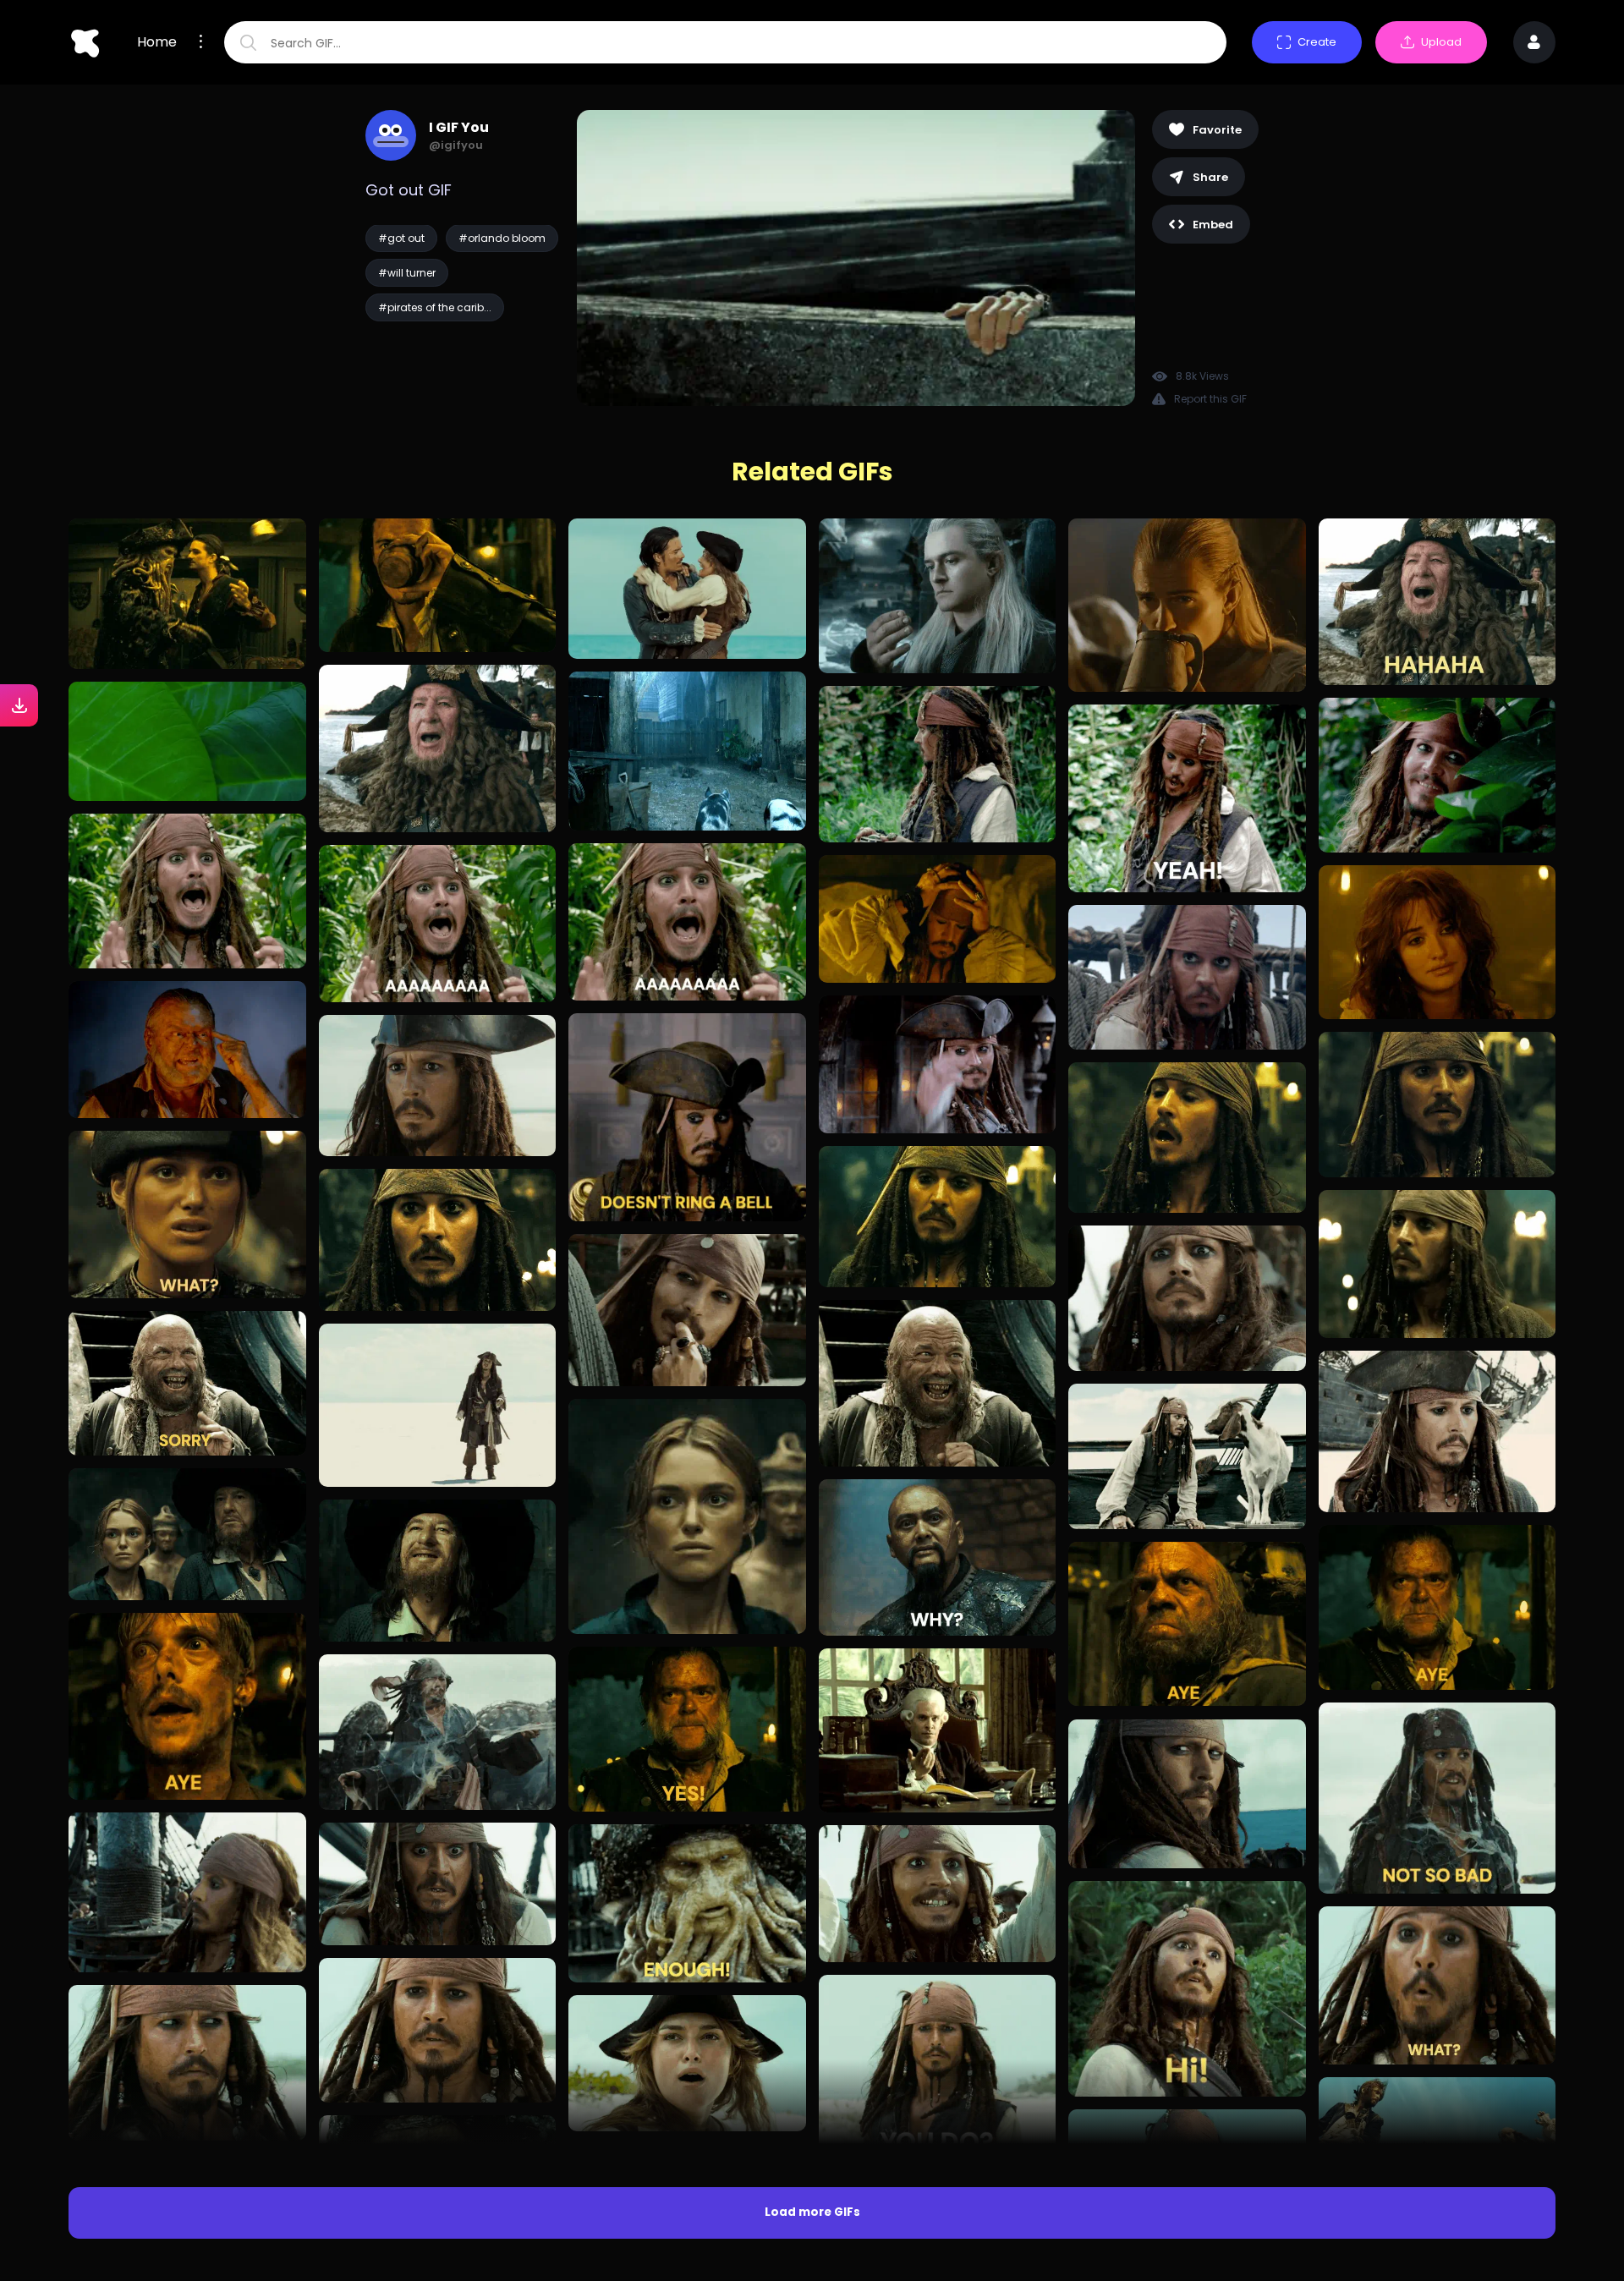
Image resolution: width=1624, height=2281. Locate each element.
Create (1317, 42)
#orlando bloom (502, 238)
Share (1210, 177)
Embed (1213, 225)
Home (157, 42)
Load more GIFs (812, 2212)
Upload (1441, 42)
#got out (401, 238)
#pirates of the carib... (435, 307)
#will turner (407, 273)
